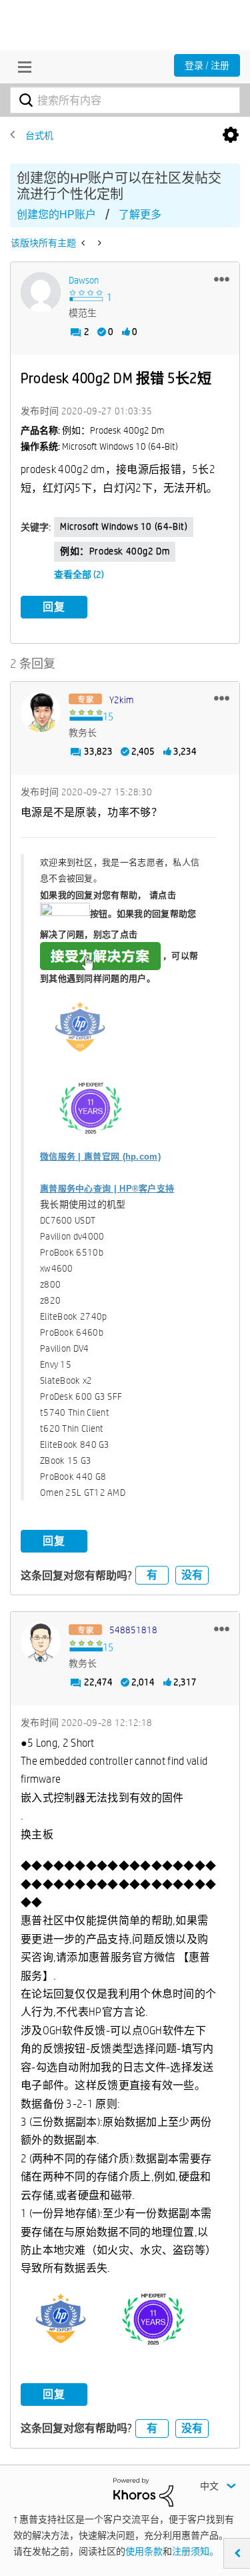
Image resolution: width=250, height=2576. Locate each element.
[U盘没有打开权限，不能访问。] (98, 243)
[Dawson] (41, 292)
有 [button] (152, 1575)
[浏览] (21, 67)
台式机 (39, 135)
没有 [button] (192, 1575)
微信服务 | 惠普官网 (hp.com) (100, 1157)
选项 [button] (231, 135)
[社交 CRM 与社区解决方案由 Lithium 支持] (143, 2491)
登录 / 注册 (207, 65)
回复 (54, 607)
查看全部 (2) (79, 574)
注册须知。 (195, 2551)
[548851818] (41, 1642)
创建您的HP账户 (56, 214)
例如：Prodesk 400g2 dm (115, 551)
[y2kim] (41, 712)
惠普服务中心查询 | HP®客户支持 (107, 1189)
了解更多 (140, 214)
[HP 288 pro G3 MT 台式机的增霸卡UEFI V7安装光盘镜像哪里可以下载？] (84, 243)
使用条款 (144, 2551)
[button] (222, 279)
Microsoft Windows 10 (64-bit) (124, 526)
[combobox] (125, 100)
